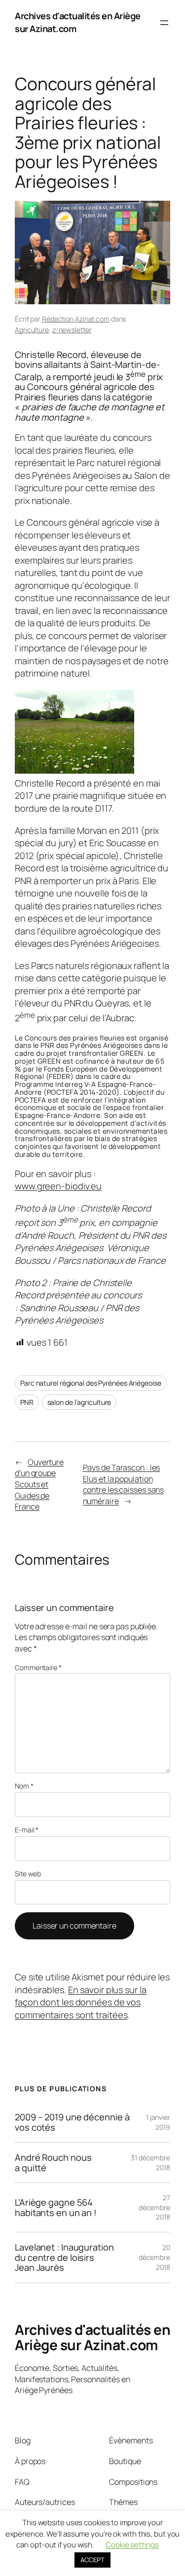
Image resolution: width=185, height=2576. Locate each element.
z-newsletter (72, 330)
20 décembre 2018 (154, 2257)
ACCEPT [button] (92, 2560)
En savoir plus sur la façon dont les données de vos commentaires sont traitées (81, 2002)
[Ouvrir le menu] (164, 23)
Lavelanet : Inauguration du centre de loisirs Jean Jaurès (64, 2257)
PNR (27, 1402)
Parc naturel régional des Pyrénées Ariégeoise (91, 1383)
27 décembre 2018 (154, 2207)
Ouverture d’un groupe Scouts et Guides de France (39, 1484)
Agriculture (32, 330)
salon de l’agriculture (79, 1402)
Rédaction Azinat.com (76, 319)
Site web (28, 1874)
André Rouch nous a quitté (53, 2163)
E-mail (27, 1830)
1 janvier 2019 (158, 2122)
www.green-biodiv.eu (58, 1186)
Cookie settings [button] (132, 2545)
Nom (24, 1786)
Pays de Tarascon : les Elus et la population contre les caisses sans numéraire (124, 1484)
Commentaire (38, 1667)
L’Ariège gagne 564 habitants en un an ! (56, 2207)
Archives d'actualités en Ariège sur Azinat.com (92, 2337)
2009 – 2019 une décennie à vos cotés (72, 2122)
